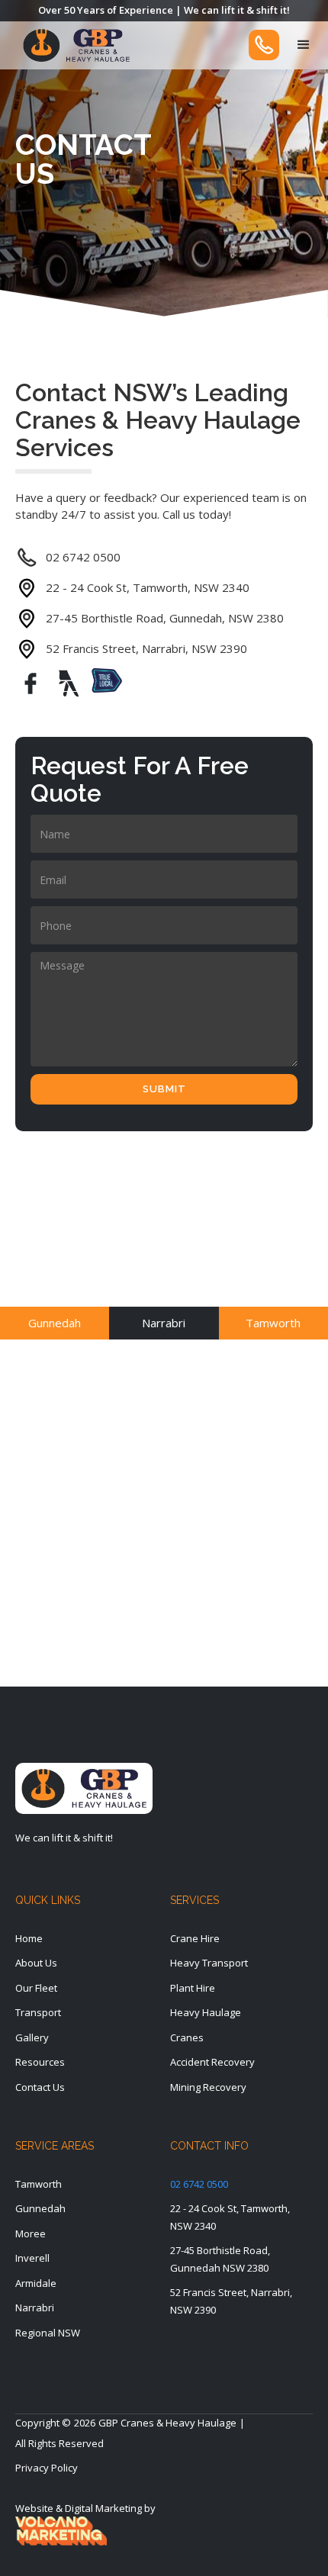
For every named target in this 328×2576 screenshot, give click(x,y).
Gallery (32, 2037)
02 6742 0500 (199, 2184)
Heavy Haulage (206, 2012)
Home (29, 1938)
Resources (40, 2062)
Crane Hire (195, 1938)
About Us (36, 1963)
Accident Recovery (212, 2062)
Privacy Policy (47, 2468)
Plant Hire (193, 1988)
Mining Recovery (208, 2087)
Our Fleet (36, 1988)
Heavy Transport (209, 1963)
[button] (304, 45)
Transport (38, 2012)
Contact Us (40, 2087)
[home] (72, 45)
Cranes (187, 2037)
